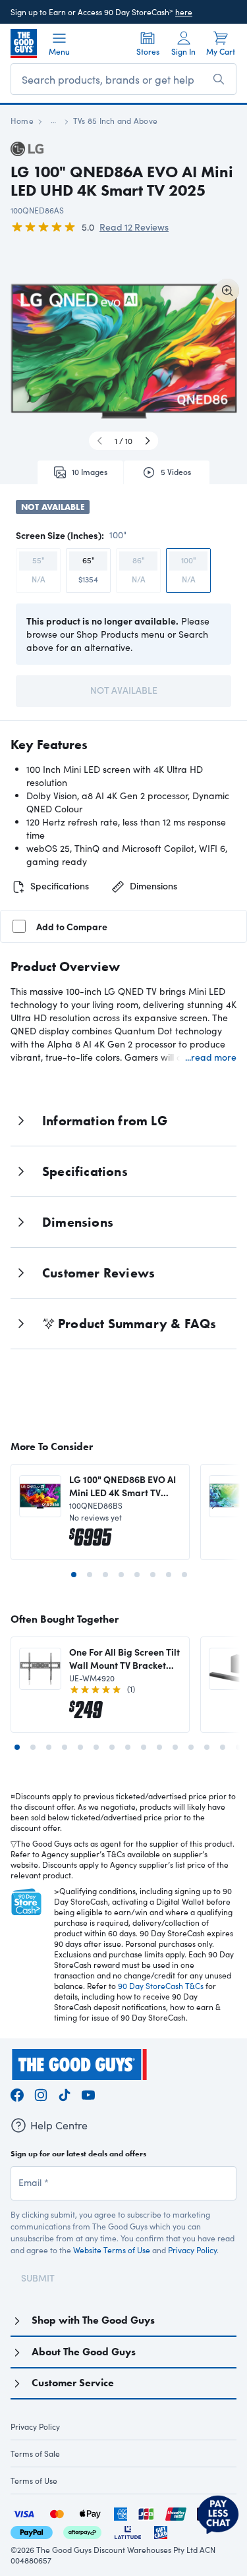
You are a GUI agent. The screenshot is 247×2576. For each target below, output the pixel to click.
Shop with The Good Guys (93, 2320)
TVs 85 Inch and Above (115, 121)
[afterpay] (82, 2531)
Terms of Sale (35, 2453)
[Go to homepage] (24, 43)
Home (22, 121)
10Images (90, 472)
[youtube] (88, 2093)
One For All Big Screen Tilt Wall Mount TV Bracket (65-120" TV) (124, 1658)
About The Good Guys (84, 2352)
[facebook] (17, 2093)
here (184, 12)
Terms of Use (34, 2480)
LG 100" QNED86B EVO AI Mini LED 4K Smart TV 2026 (123, 1486)
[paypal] (32, 2531)
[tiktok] (65, 2093)
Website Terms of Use (112, 2250)
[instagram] (41, 2093)
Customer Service (73, 2383)
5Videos (176, 472)
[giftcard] (161, 2531)
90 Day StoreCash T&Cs (161, 1986)
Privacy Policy (192, 2250)
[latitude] (128, 2531)
